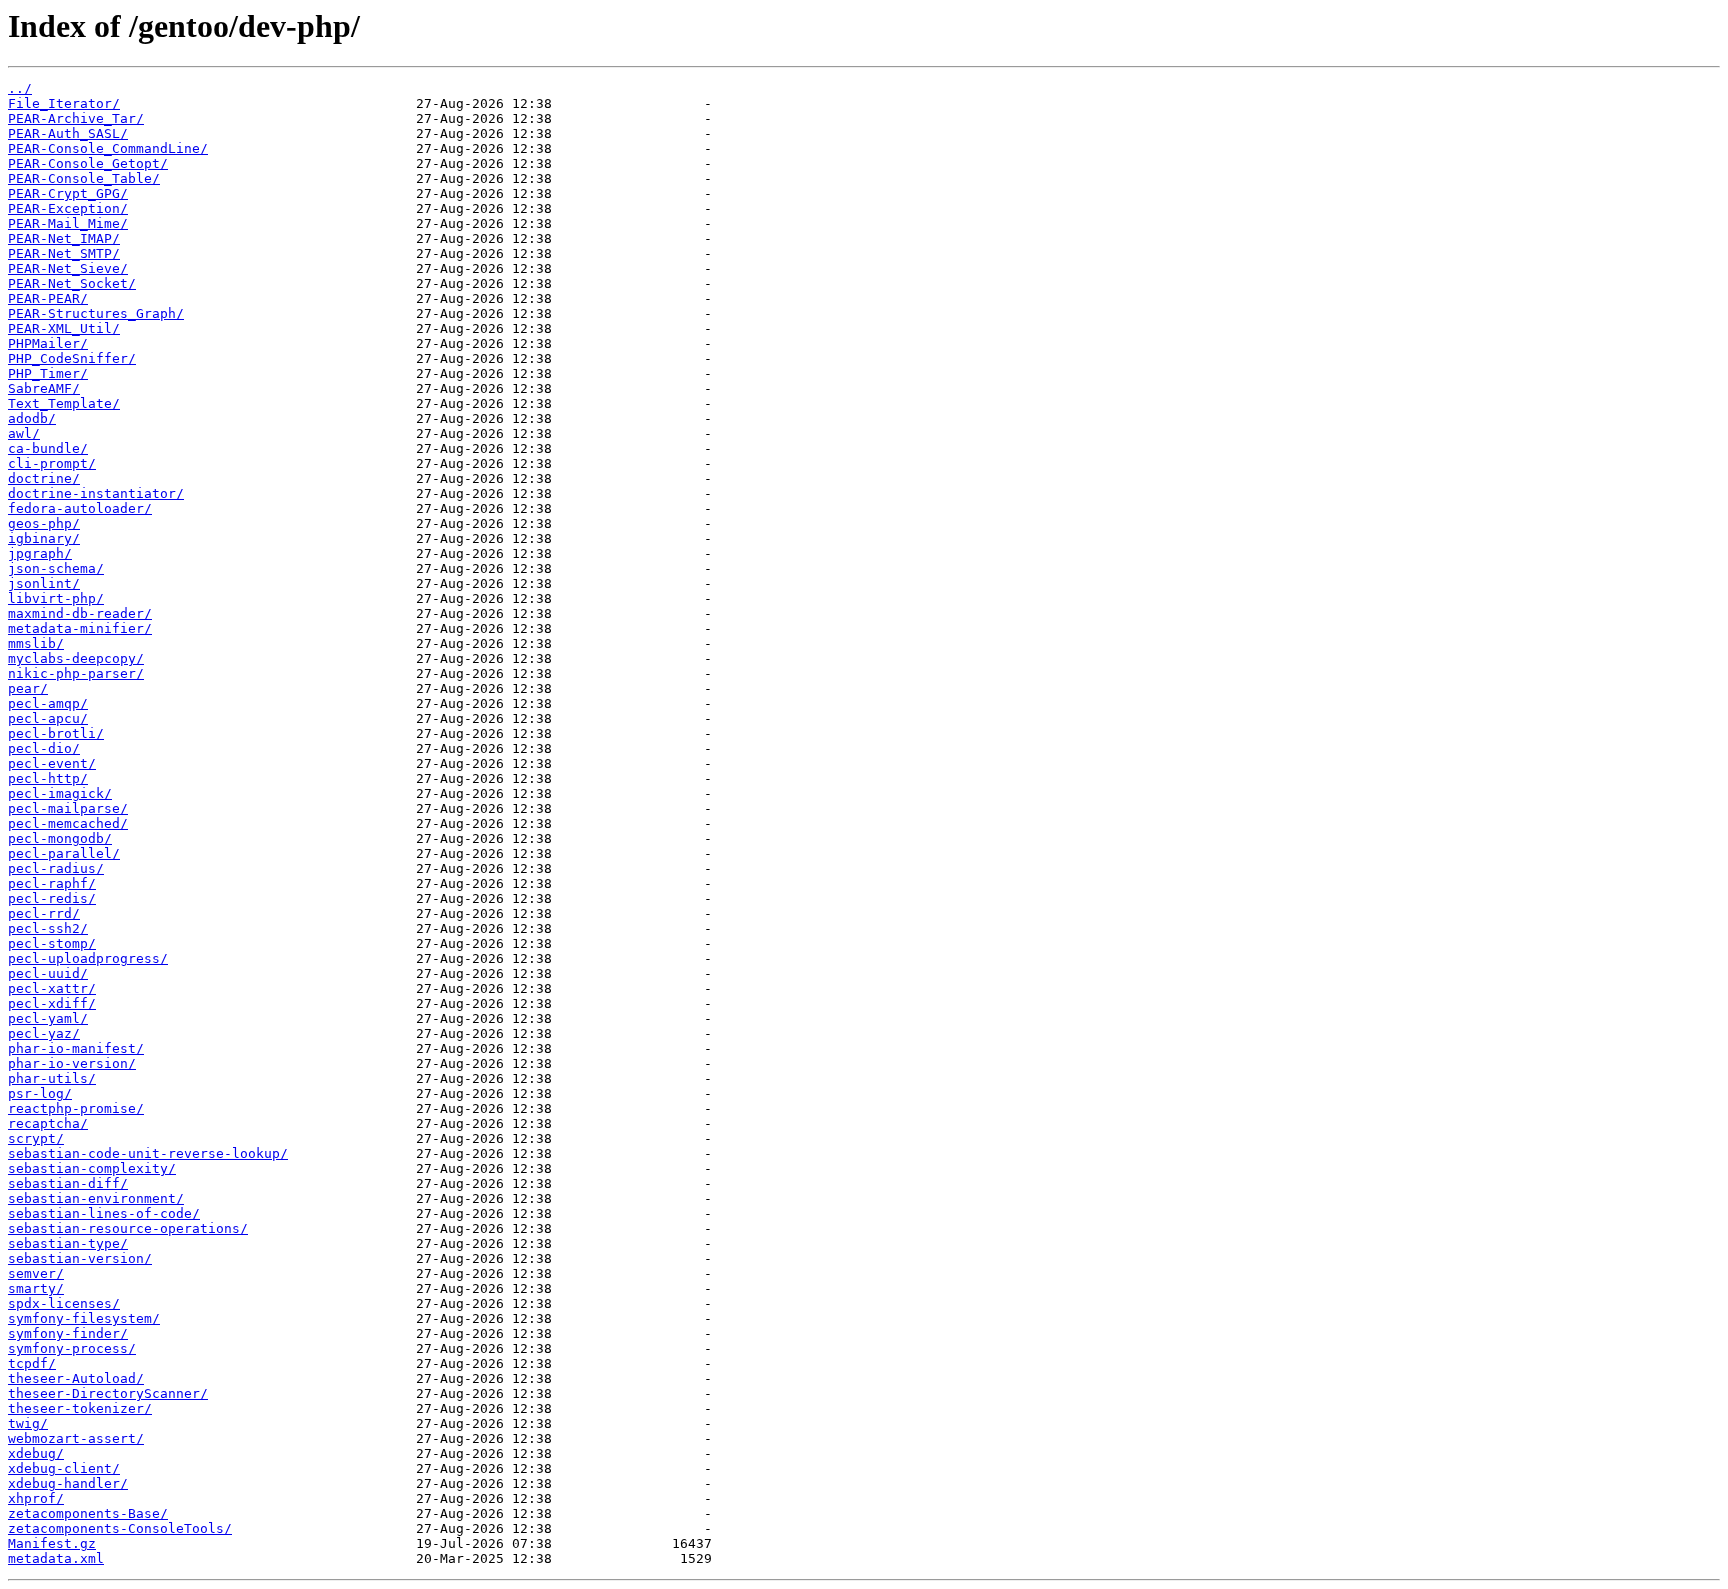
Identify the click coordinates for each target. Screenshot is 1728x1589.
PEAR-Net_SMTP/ (64, 253)
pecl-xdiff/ (52, 1003)
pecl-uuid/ (48, 973)
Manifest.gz (52, 1543)
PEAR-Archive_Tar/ (76, 118)
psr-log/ (40, 1093)
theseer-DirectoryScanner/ (108, 1393)
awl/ (24, 433)
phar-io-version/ (72, 1063)
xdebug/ (36, 1453)
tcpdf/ (32, 1363)
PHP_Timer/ (48, 373)
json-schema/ (56, 568)
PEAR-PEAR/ (48, 298)
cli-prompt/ (52, 463)
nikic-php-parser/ (76, 673)
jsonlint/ (44, 583)
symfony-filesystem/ (84, 1318)
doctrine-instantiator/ (96, 493)
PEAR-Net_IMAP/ (64, 238)
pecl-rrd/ (44, 913)
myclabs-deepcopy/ (76, 658)
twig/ (28, 1423)
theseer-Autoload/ (76, 1378)
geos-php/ (44, 523)
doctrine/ (44, 478)
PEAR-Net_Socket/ (72, 283)
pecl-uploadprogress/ (88, 958)
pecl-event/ (52, 763)
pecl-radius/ (56, 868)
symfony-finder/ (68, 1333)
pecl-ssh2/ (48, 928)
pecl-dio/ (44, 748)
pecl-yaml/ (48, 1018)
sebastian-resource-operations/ (128, 1228)
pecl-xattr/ (52, 988)
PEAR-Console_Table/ (84, 178)
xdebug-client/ (64, 1468)
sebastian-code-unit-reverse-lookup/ (148, 1153)
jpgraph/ (40, 553)
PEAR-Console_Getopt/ (88, 163)
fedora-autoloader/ (80, 508)
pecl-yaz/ (44, 1033)
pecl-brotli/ (56, 733)
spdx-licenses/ (64, 1303)
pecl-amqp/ (48, 703)
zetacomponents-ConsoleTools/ (120, 1528)
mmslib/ (36, 643)
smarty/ (36, 1288)
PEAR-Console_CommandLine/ (108, 148)
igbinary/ (44, 538)
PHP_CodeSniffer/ (72, 358)
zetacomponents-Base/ (88, 1513)
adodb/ (32, 418)
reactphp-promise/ (76, 1108)
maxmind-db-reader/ (80, 613)
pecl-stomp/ (52, 943)
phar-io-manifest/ (76, 1048)
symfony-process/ (72, 1348)
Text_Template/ (64, 403)
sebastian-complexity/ (92, 1168)
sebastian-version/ (80, 1258)
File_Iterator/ (64, 103)
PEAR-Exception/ (68, 208)
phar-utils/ (52, 1078)
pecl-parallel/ (64, 853)
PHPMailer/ (48, 343)
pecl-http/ (48, 778)
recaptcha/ (48, 1123)
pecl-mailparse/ (68, 808)
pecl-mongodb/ (60, 838)
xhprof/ (36, 1498)
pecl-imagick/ (60, 793)
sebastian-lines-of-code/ (104, 1213)
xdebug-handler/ (68, 1483)
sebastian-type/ (68, 1243)
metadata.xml (56, 1558)
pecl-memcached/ (68, 823)
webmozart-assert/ (76, 1438)
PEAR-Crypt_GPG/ (68, 193)
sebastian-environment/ (96, 1198)
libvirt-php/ (56, 598)
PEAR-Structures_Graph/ (96, 313)
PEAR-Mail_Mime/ (68, 223)
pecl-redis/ (52, 898)
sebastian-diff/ (68, 1183)
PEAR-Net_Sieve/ (68, 268)
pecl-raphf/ (52, 883)
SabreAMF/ (44, 388)
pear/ (28, 688)
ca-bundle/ (48, 448)
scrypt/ (36, 1138)
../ (20, 88)
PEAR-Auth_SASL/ (68, 133)
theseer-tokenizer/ (80, 1408)
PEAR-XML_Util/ (64, 328)
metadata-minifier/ (80, 628)
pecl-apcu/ (48, 718)
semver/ (36, 1273)
